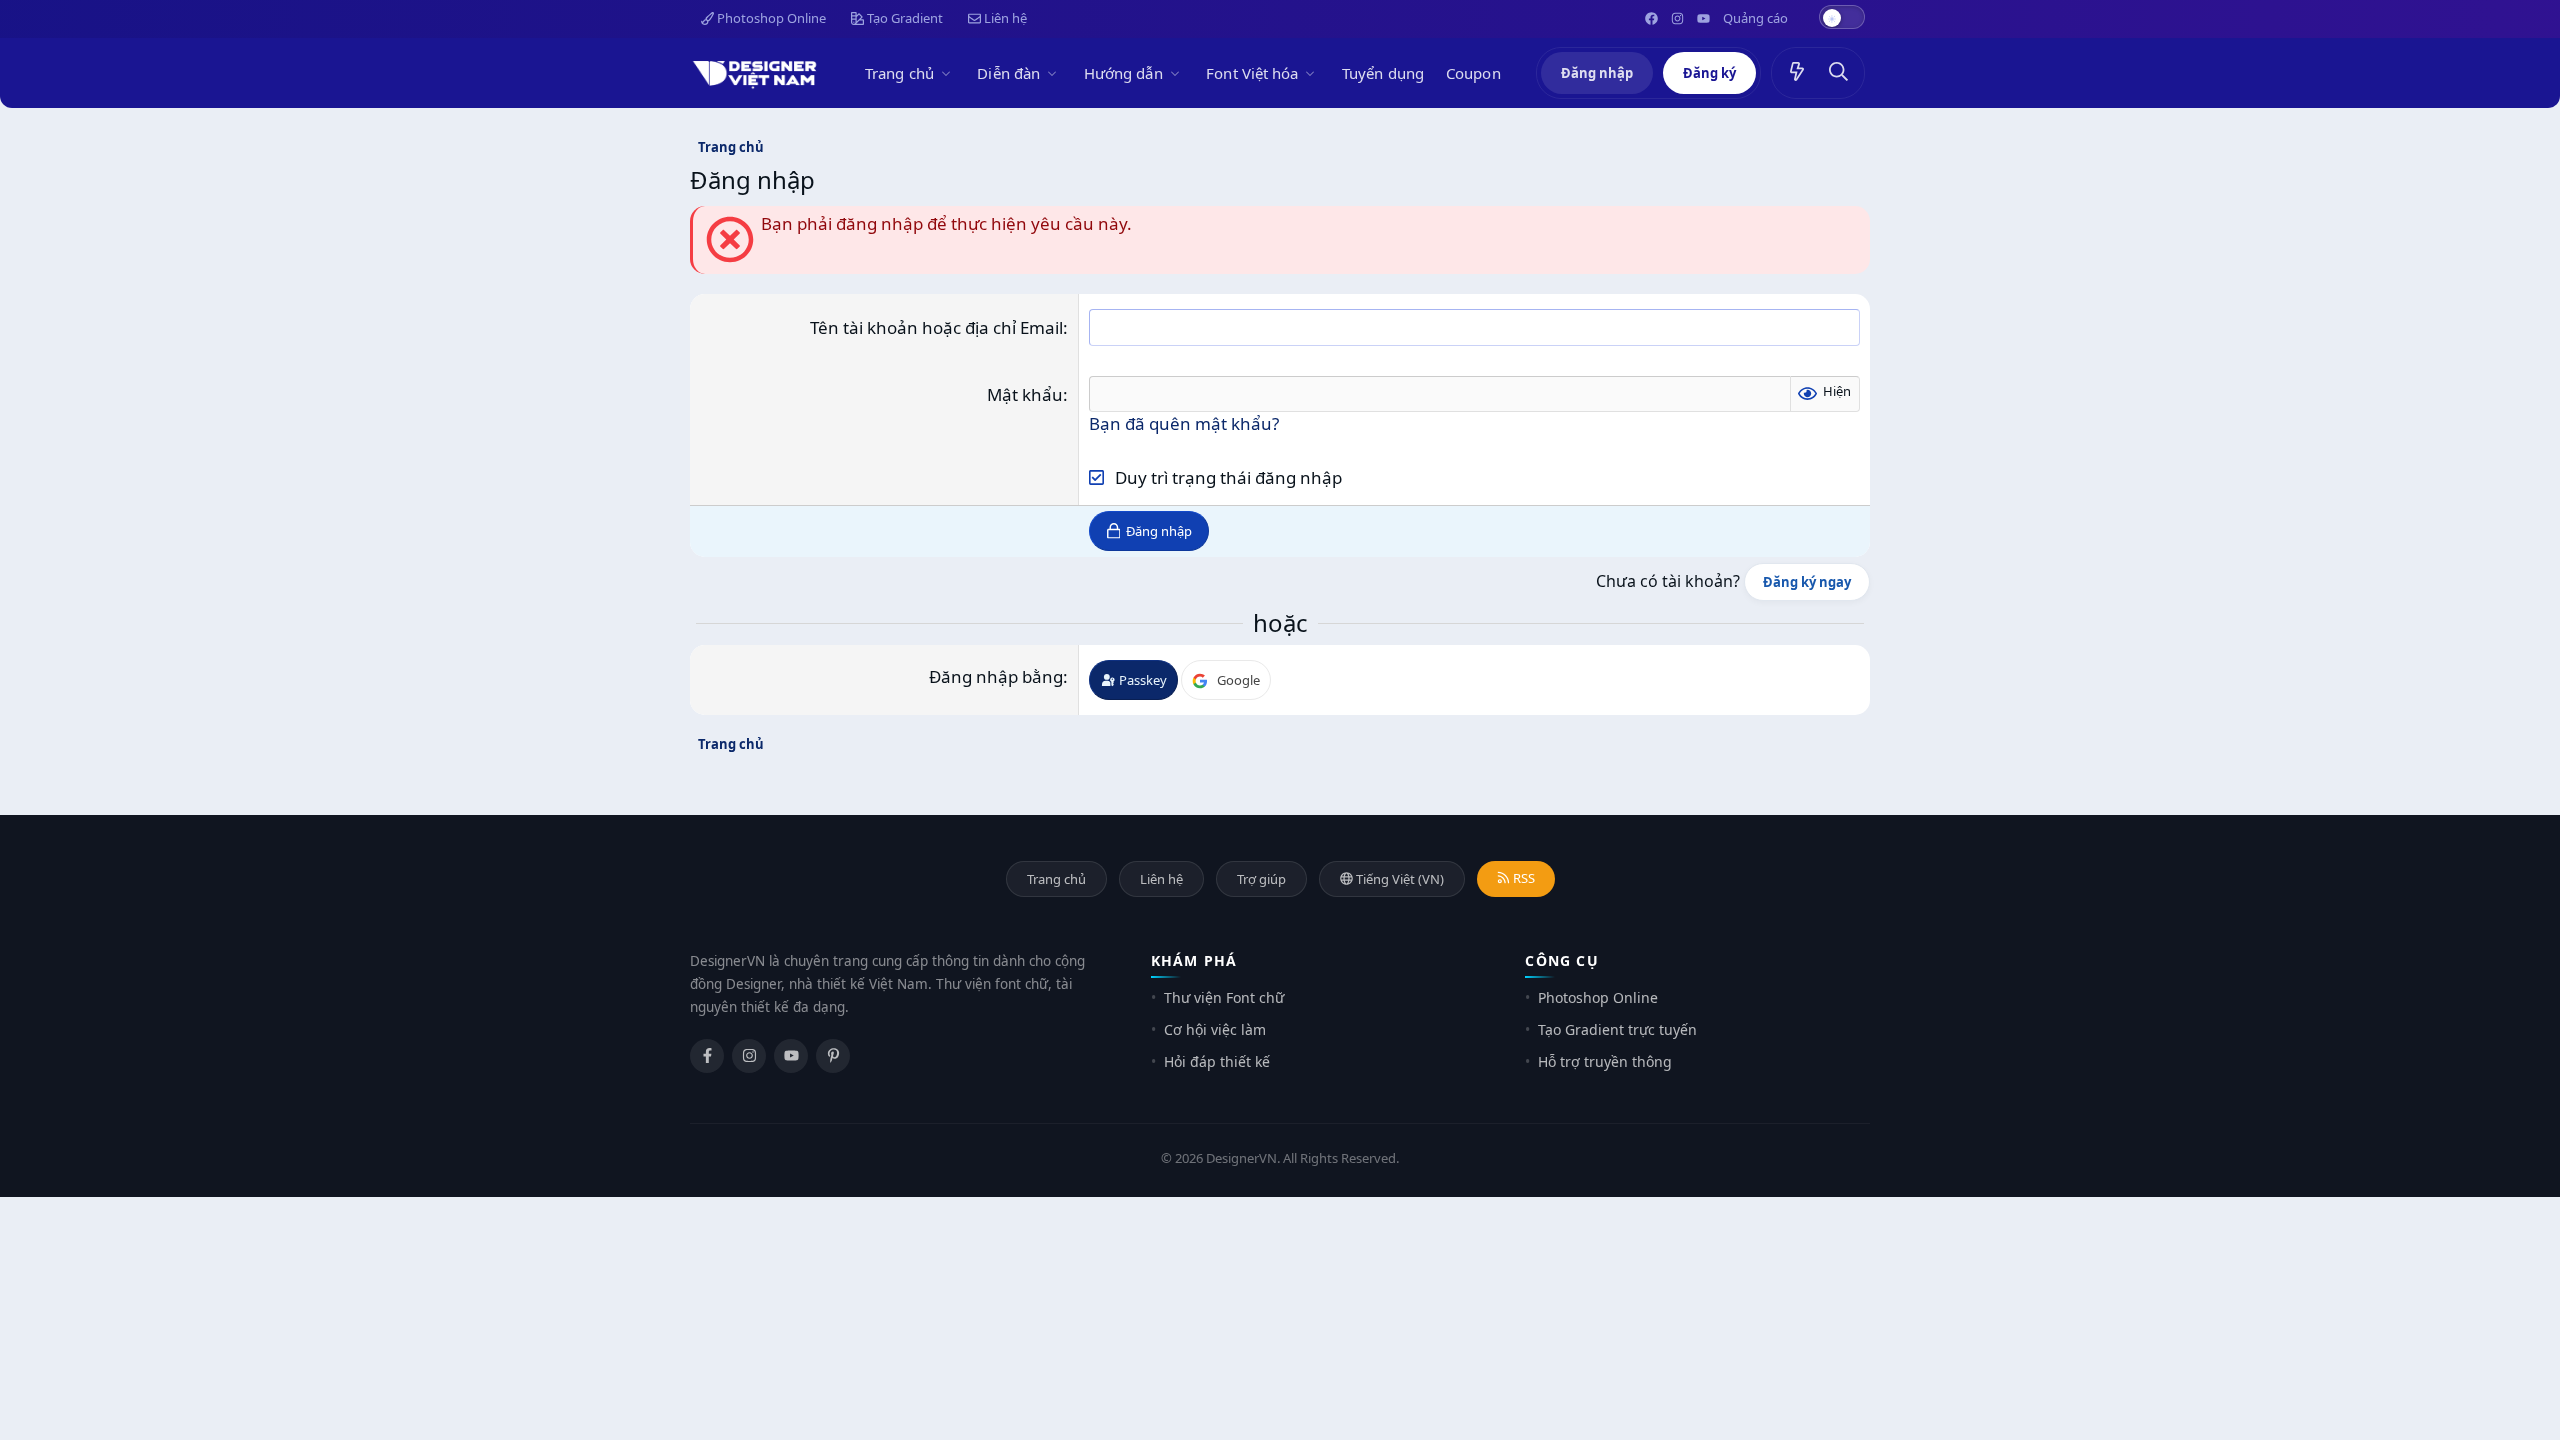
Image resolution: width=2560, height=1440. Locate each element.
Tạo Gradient (903, 18)
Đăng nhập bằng (996, 676)
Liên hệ (1004, 18)
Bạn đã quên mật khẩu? (1184, 423)
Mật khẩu (1025, 394)
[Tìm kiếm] (1839, 73)
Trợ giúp (1261, 879)
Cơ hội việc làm (1215, 1029)
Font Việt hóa (1252, 73)
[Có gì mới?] (1797, 73)
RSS (1522, 878)
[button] (949, 73)
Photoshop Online (770, 18)
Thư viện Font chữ (1224, 997)
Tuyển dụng (1383, 73)
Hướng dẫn (1123, 73)
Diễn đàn (1008, 73)
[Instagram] (749, 1056)
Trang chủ (899, 73)
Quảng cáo (1755, 18)
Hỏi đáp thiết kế (1217, 1061)
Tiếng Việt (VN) (1398, 879)
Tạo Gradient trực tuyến (1617, 1029)
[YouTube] (791, 1056)
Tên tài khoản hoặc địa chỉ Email (936, 327)
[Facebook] (707, 1056)
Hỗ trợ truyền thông (1605, 1061)
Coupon (1473, 73)
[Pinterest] (833, 1056)
